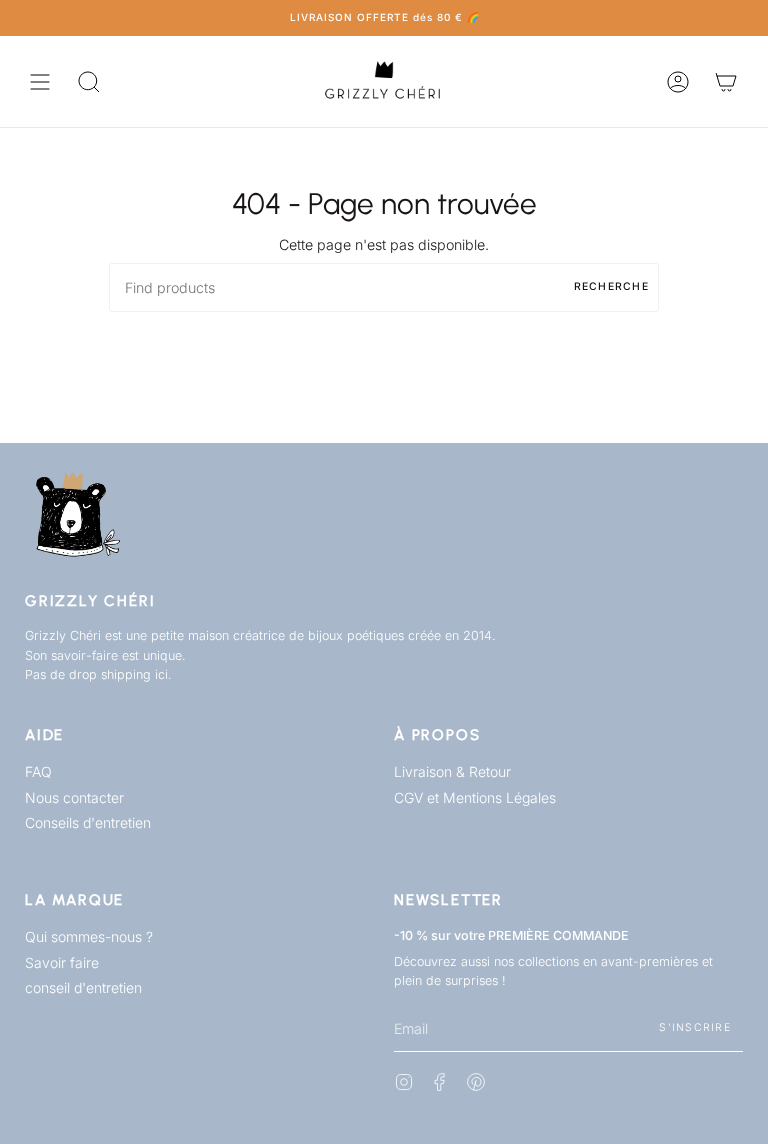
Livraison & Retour (452, 771)
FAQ (38, 771)
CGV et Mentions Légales (475, 797)
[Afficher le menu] (40, 81)
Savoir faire (62, 962)
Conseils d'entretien (88, 822)
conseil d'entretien (83, 987)
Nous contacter (74, 797)
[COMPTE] (678, 81)
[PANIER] (726, 81)
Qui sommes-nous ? (89, 936)
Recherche (611, 286)
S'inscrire (695, 1027)
